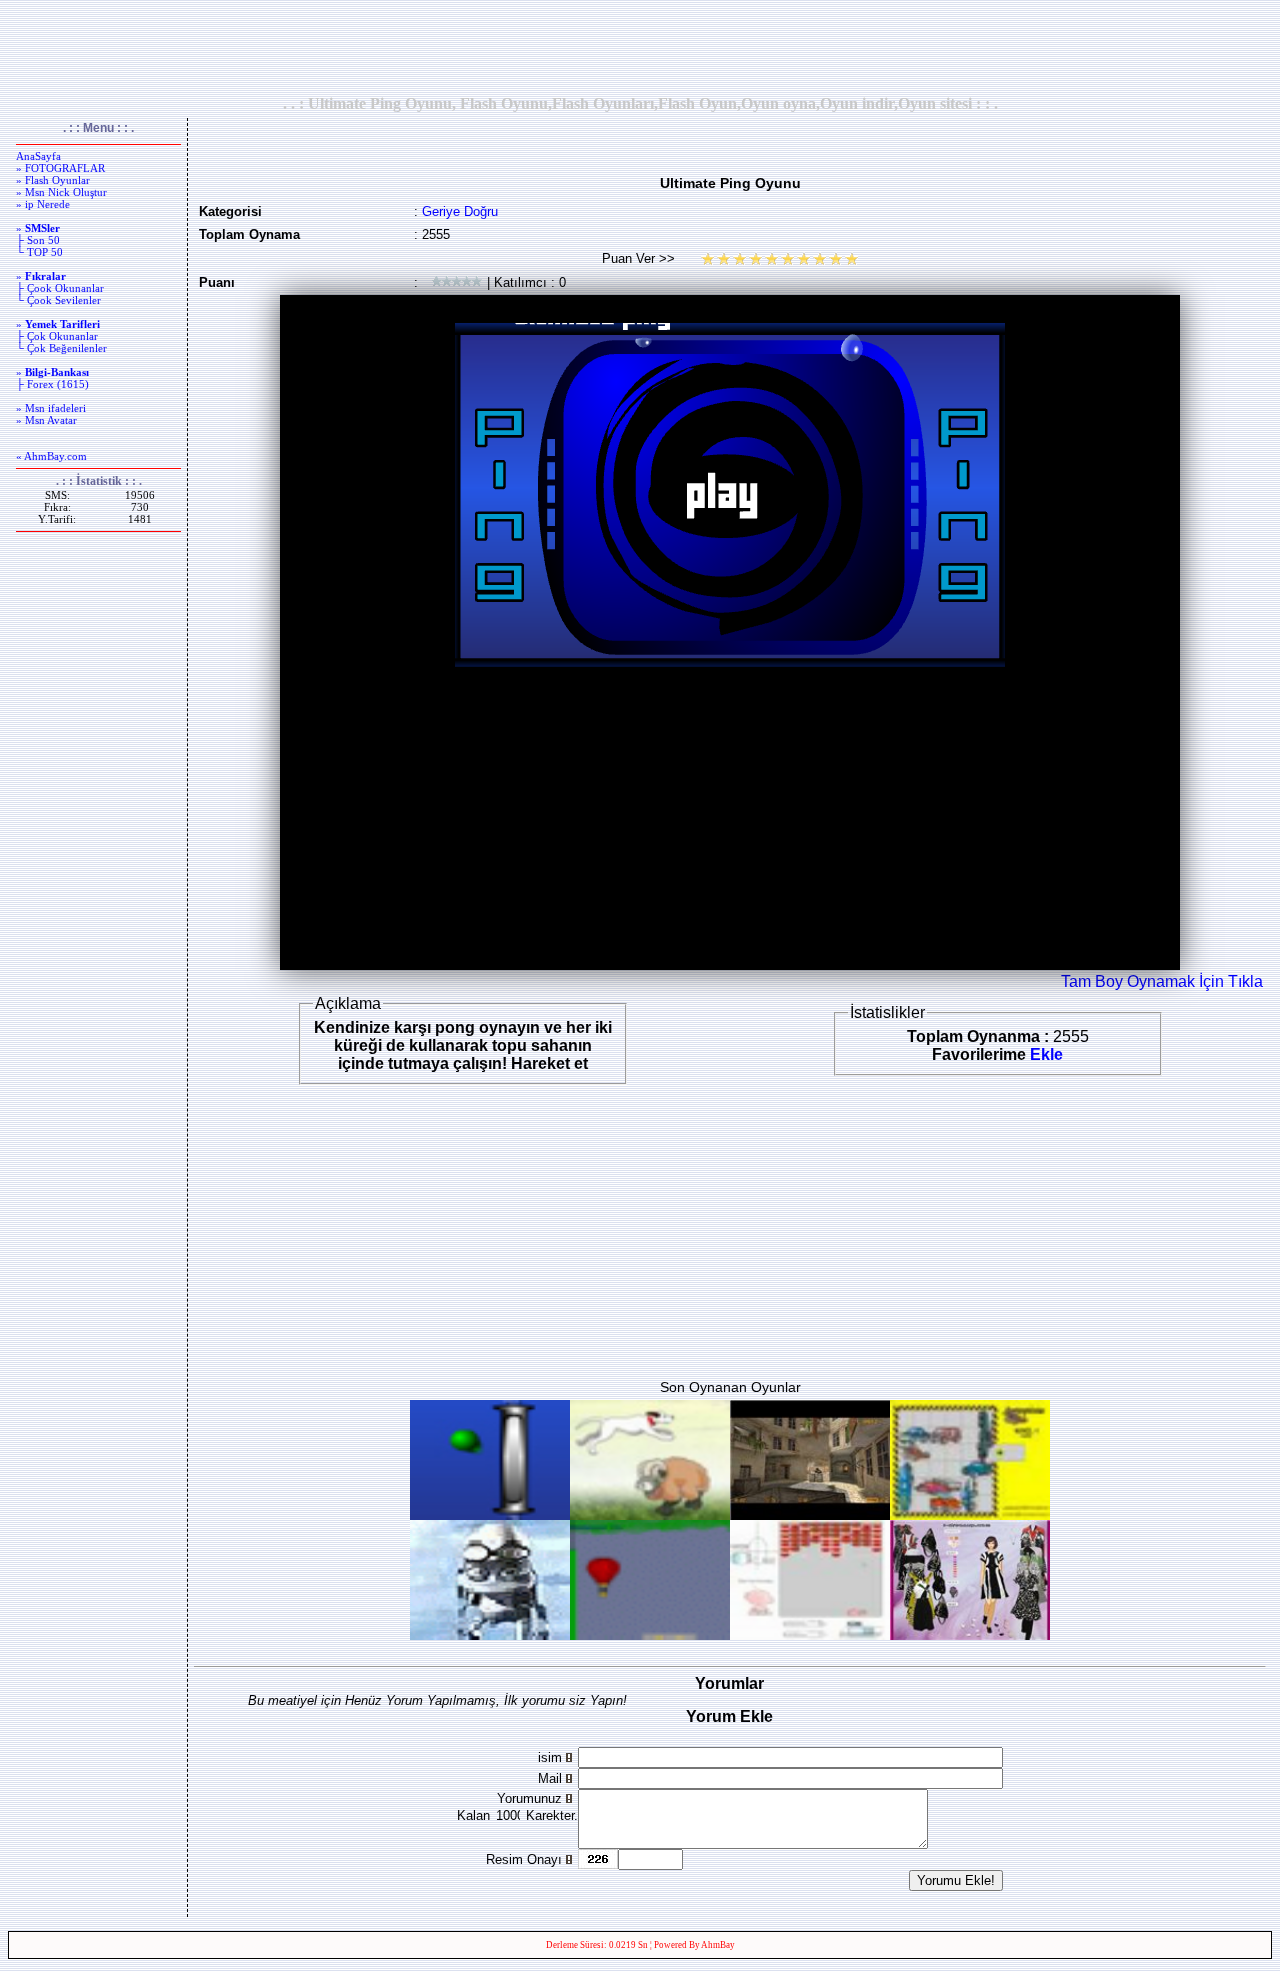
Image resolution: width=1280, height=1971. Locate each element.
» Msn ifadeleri (51, 408)
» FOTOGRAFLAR (60, 168)
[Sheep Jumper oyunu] (650, 1514)
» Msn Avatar (46, 420)
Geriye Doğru (460, 211)
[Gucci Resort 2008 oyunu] (970, 1634)
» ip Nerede (43, 204)
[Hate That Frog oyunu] (490, 1634)
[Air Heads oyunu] (650, 1634)
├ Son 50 (38, 240)
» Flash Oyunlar (53, 180)
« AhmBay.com (51, 456)
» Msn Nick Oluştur (61, 192)
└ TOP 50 (39, 252)
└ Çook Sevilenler (58, 300)
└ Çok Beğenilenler (61, 348)
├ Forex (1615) (52, 384)
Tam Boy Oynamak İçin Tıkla (1162, 981)
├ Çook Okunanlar (60, 288)
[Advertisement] (640, 47)
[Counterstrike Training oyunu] (810, 1514)
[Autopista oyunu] (970, 1514)
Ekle (1046, 1054)
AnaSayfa (38, 156)
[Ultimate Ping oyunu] (490, 1514)
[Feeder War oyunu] (810, 1634)
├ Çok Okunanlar (57, 336)
